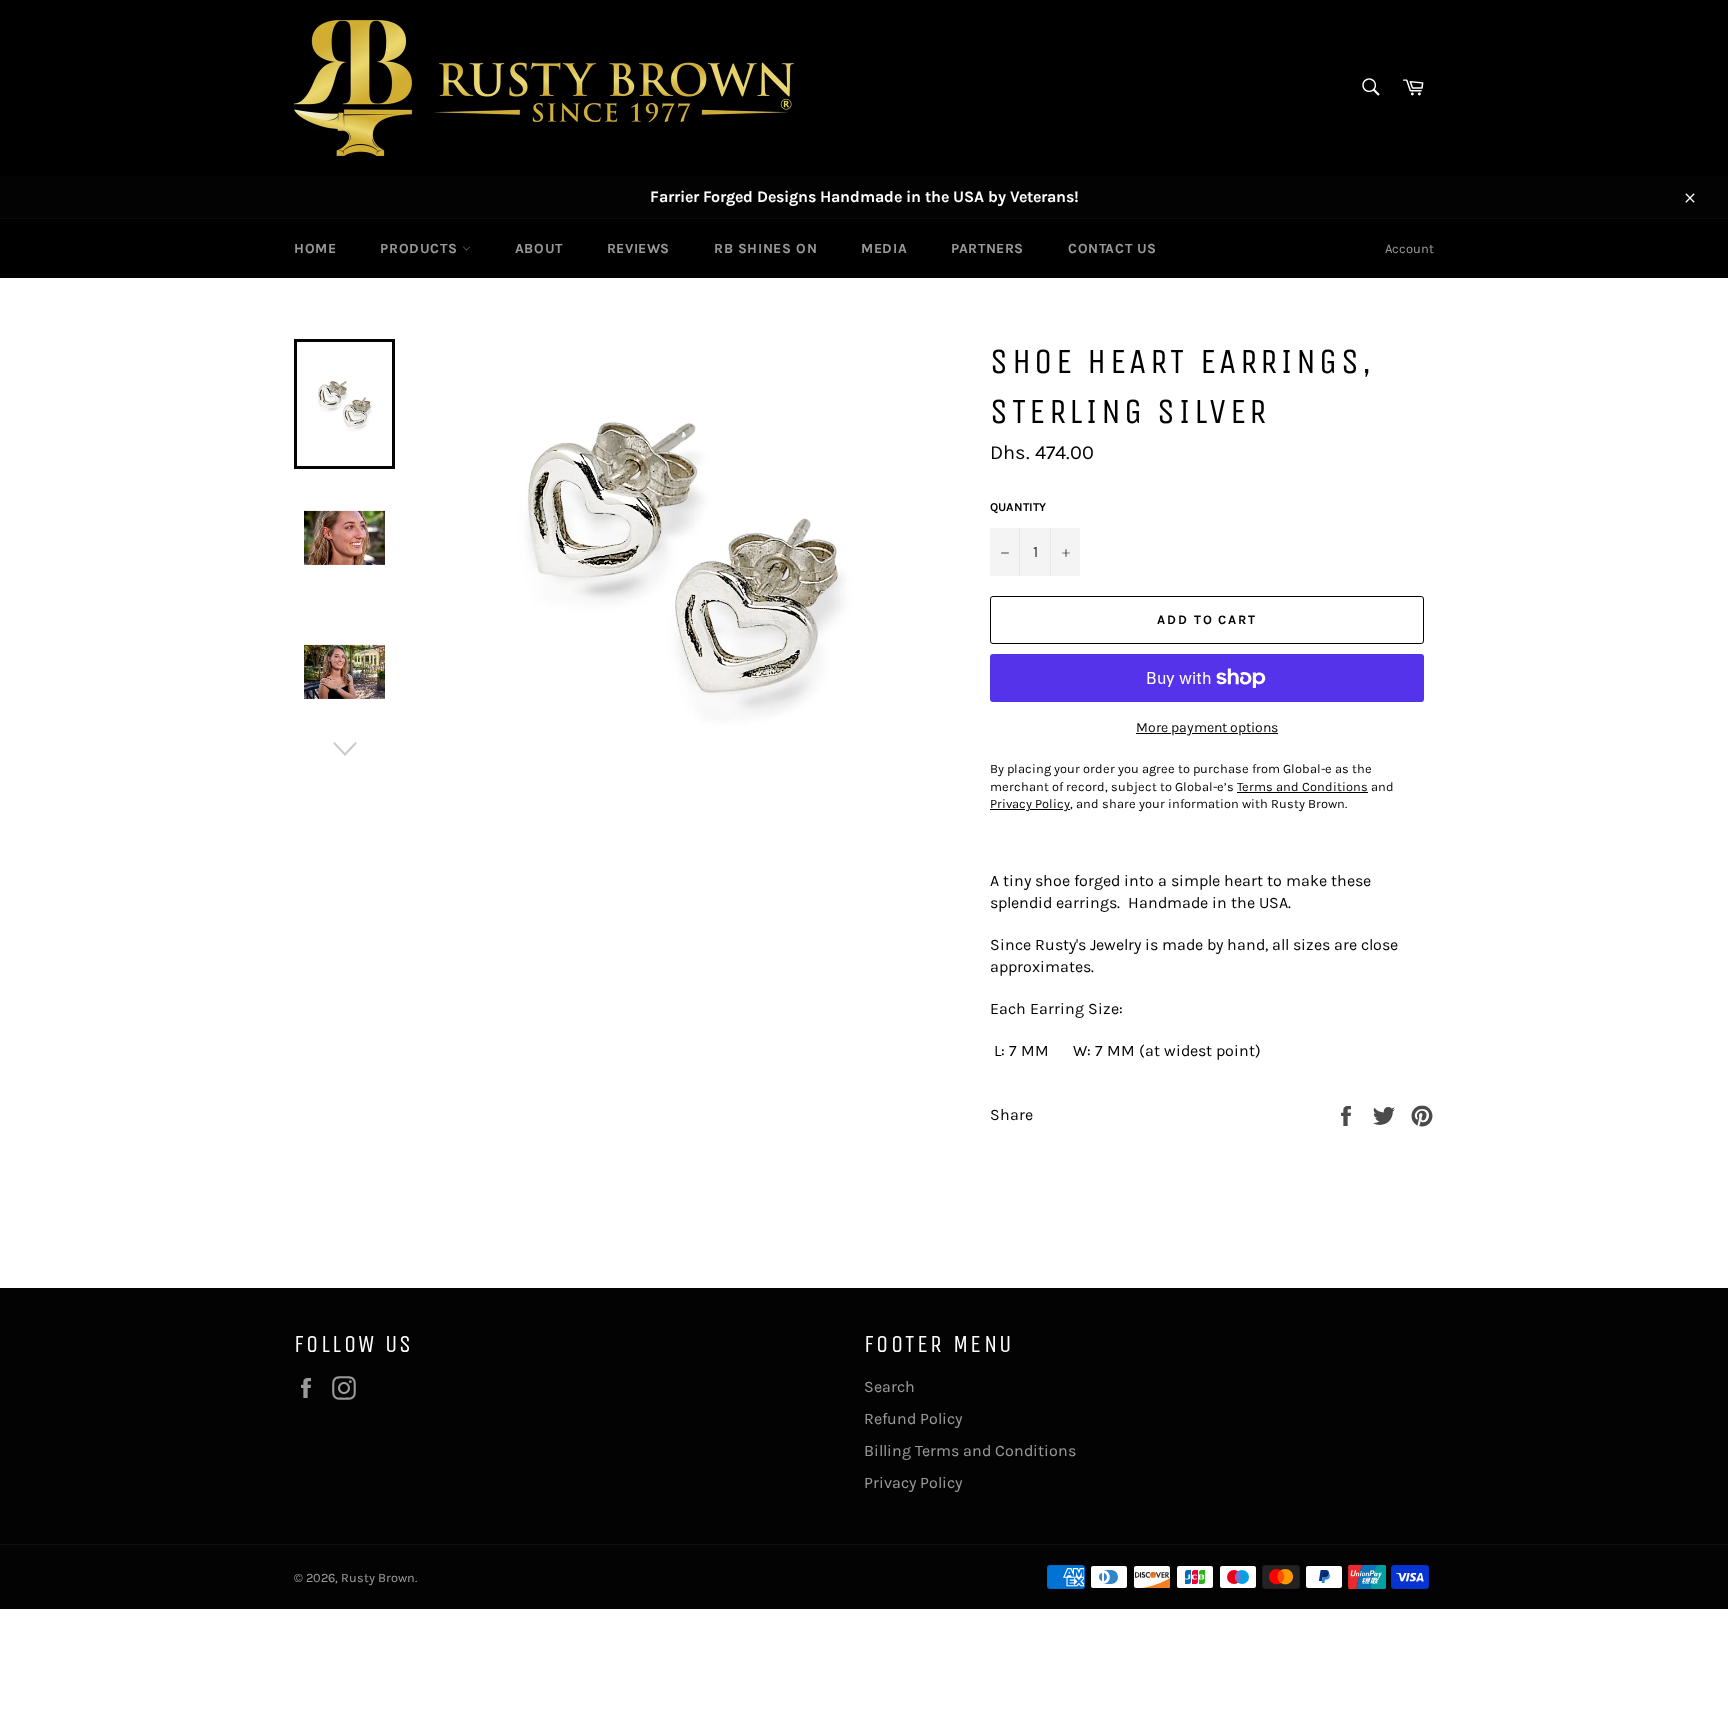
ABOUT (539, 248)
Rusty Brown (378, 1577)
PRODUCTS (420, 248)
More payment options (1207, 727)
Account (1409, 248)
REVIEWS (638, 248)
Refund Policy (913, 1418)
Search (889, 1386)
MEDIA (884, 248)
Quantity (1018, 507)
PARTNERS (987, 248)
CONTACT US (1112, 248)
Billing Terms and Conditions (970, 1450)
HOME (315, 248)
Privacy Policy (913, 1482)
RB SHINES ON (765, 248)
